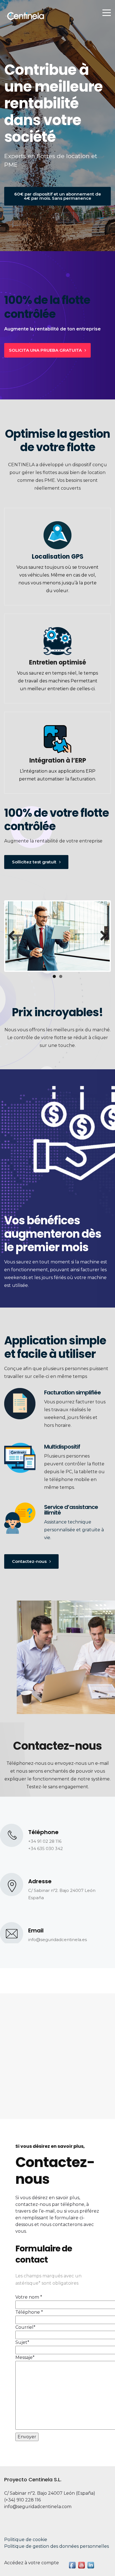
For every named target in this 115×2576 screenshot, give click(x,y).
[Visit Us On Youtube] (81, 2565)
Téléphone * (29, 2312)
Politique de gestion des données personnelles (57, 2546)
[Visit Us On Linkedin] (91, 2565)
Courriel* (25, 2327)
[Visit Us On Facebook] (72, 2565)
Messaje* (25, 2357)
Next (101, 936)
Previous (14, 936)
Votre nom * (29, 2297)
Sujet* (22, 2342)
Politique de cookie (26, 2540)
